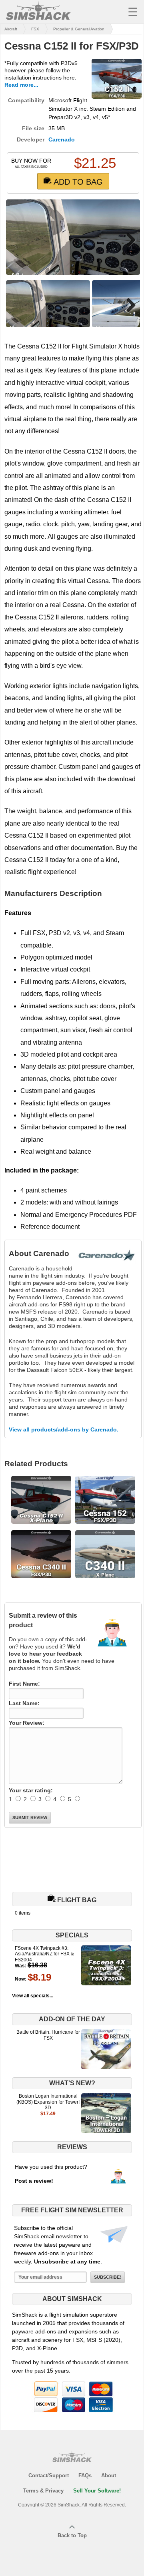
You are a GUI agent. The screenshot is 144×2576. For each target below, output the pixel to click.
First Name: (24, 1684)
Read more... (21, 85)
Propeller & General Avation (79, 29)
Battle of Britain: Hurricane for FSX (48, 2035)
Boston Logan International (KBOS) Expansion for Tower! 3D (48, 2102)
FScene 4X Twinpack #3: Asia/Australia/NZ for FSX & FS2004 (44, 1954)
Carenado (62, 139)
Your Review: (27, 1723)
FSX (35, 29)
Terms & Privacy (43, 2491)
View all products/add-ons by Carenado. (64, 1429)
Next (128, 240)
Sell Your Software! (97, 2491)
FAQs (85, 2475)
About (109, 2475)
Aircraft (11, 29)
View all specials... (33, 1996)
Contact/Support (49, 2475)
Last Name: (24, 1703)
